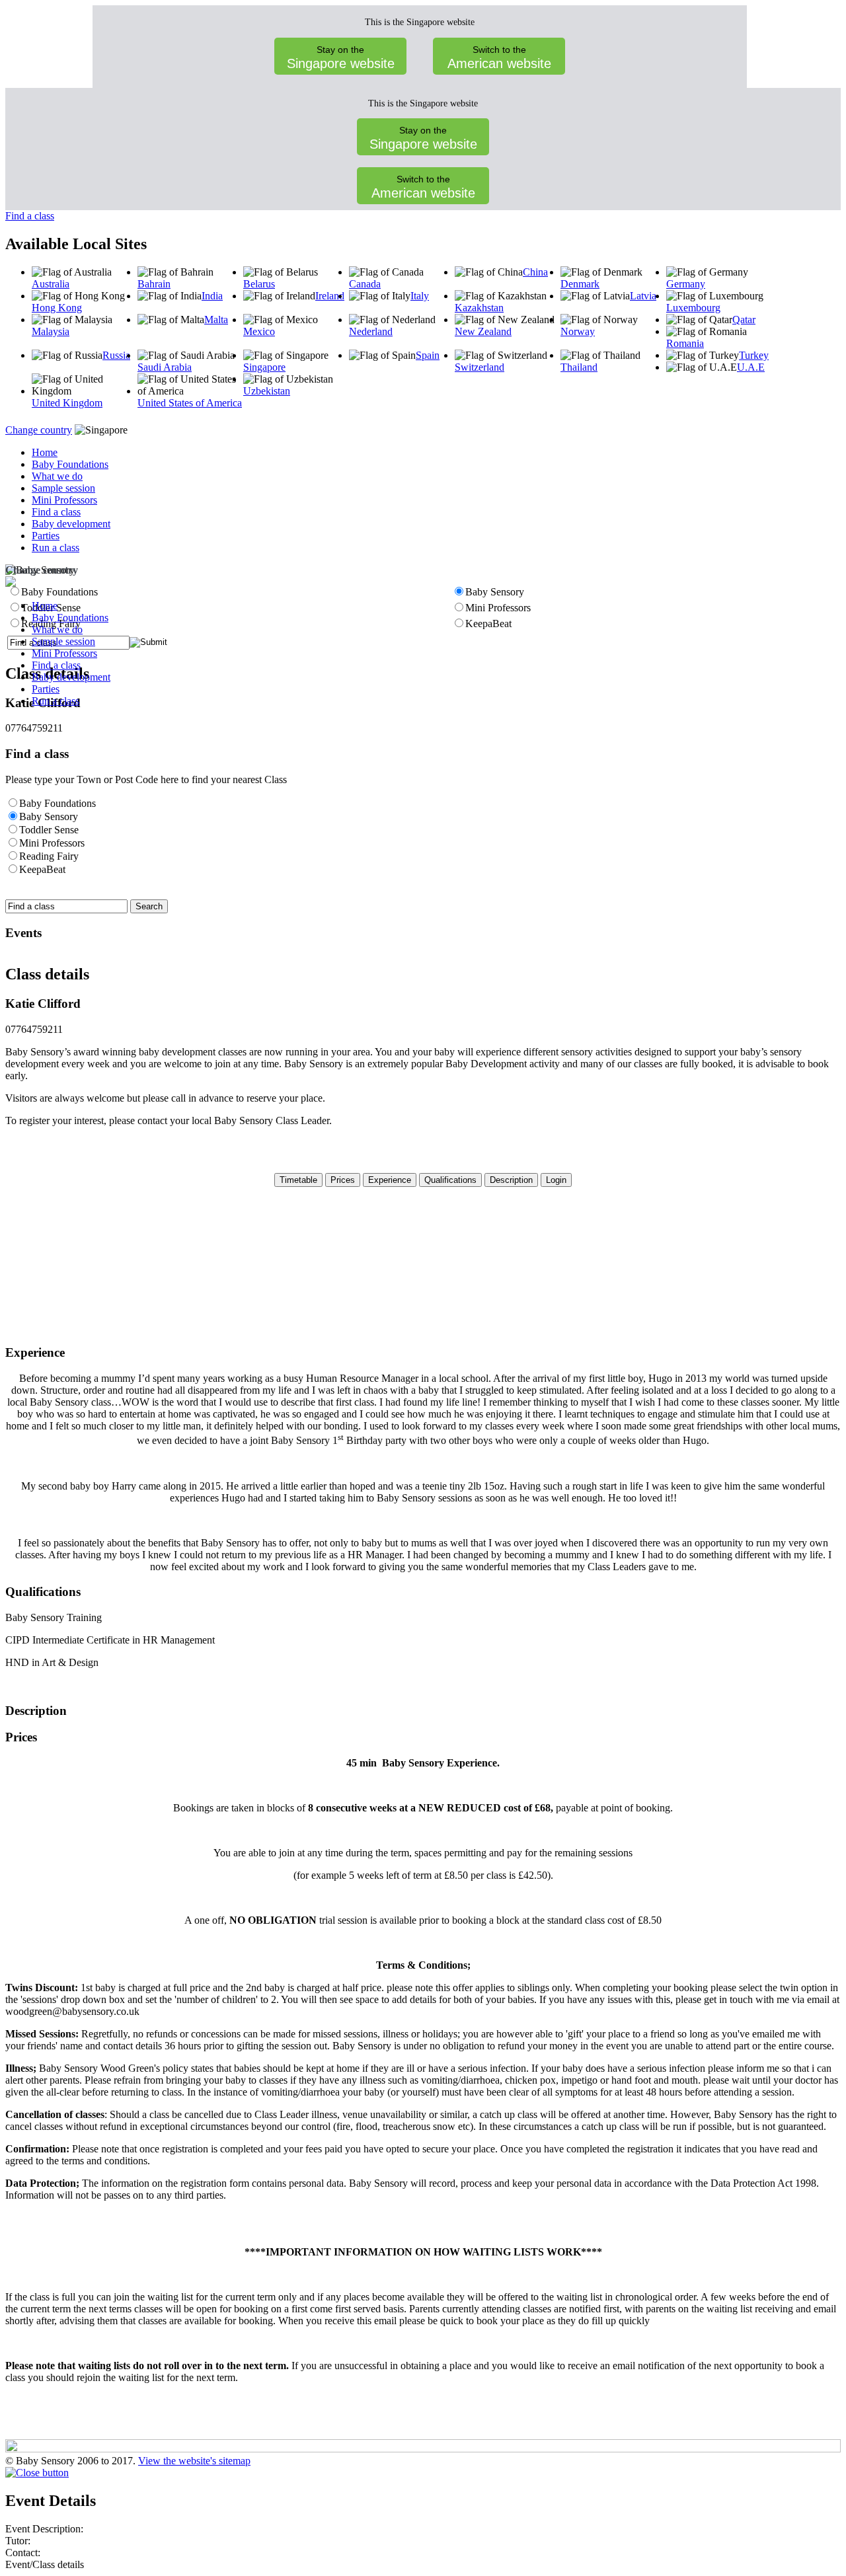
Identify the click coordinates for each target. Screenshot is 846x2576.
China (535, 272)
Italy (420, 296)
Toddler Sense (49, 830)
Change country (39, 430)
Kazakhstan (479, 308)
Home (45, 452)
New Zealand (483, 331)
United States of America (190, 403)
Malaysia (51, 331)
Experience (390, 1180)
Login (556, 1180)
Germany (686, 284)
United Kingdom (67, 403)
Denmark (580, 284)
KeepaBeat (42, 869)
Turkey (754, 355)
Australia (51, 284)
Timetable (298, 1180)
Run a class (56, 548)
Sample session (63, 488)
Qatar (744, 320)
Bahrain (154, 284)
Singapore (264, 367)
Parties (46, 536)
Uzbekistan (267, 391)
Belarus (259, 284)
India (212, 296)
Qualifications (450, 1180)
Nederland (371, 331)
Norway (578, 331)
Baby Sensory (49, 816)
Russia (116, 355)
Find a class (30, 216)
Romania (685, 343)
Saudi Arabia (165, 367)
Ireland (330, 296)
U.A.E (751, 367)
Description (511, 1180)
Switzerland (480, 367)
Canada (365, 284)
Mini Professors (64, 500)
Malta (216, 320)
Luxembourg (693, 308)
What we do (57, 476)
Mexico (259, 331)
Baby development (71, 524)
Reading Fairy (49, 856)
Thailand (579, 367)
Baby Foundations (70, 464)
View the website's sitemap (194, 2461)
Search (149, 906)
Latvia (643, 296)
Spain (428, 355)
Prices (343, 1180)
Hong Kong (57, 308)
